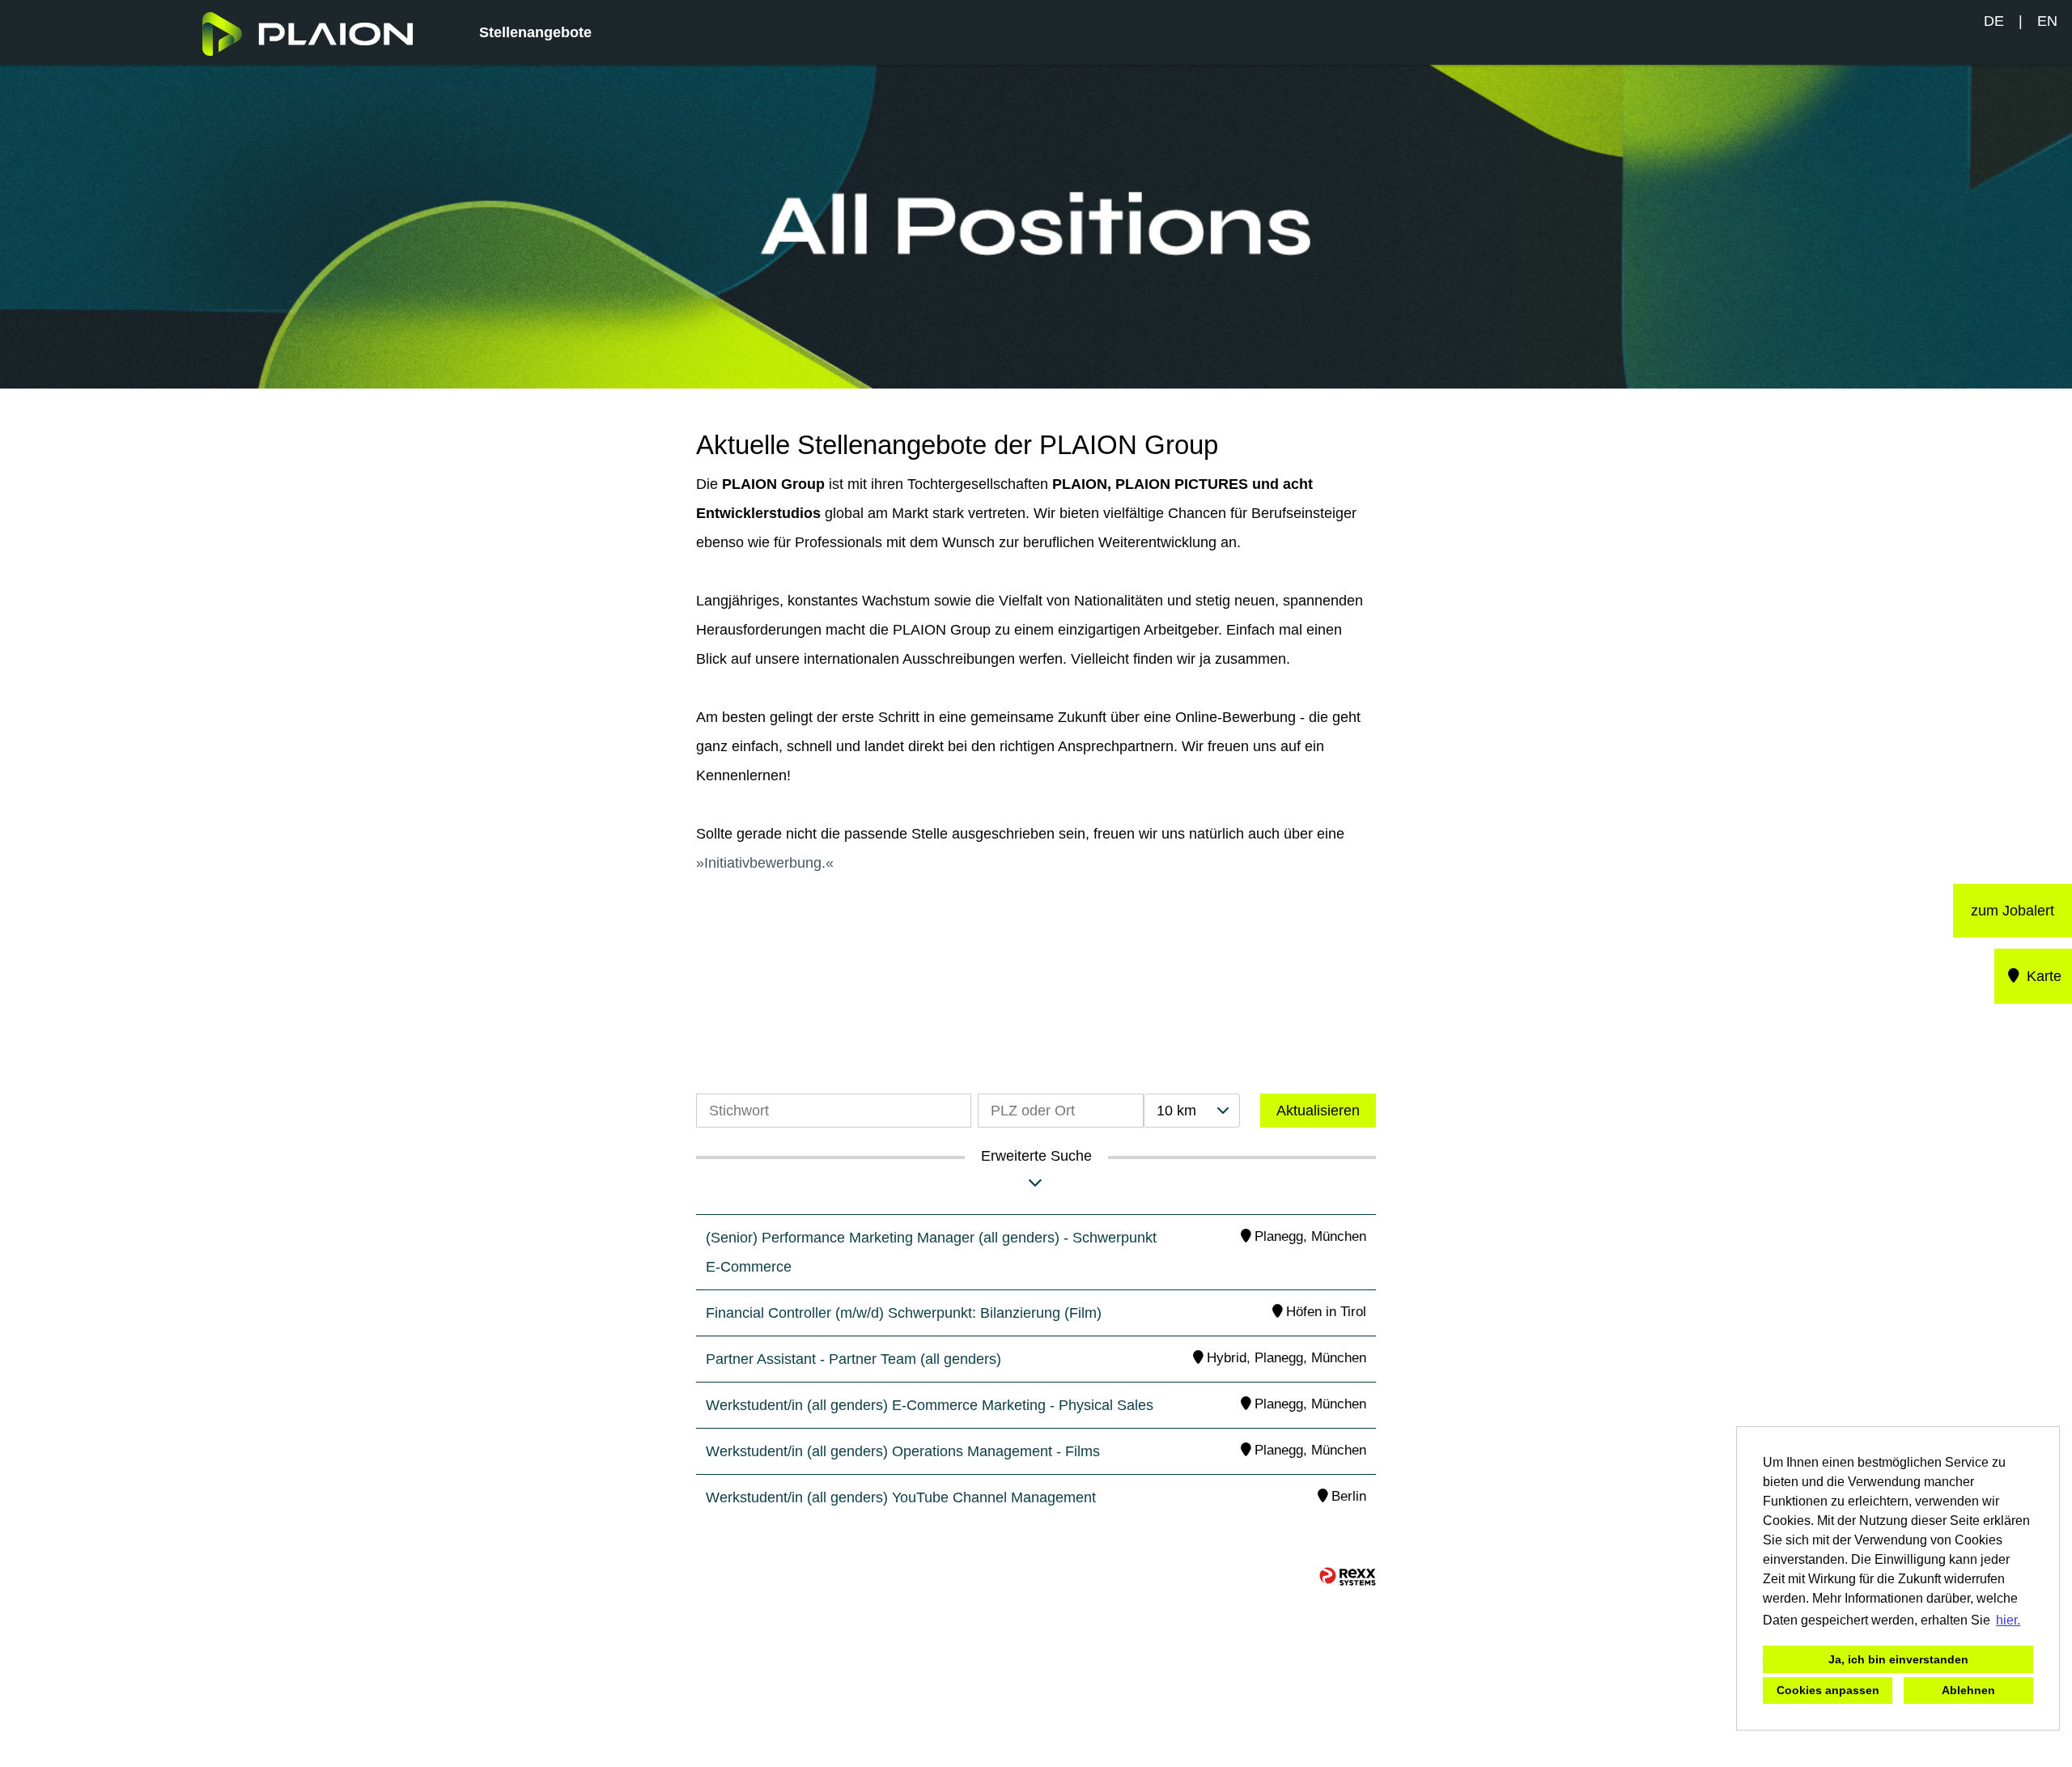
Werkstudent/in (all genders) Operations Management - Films (903, 1451)
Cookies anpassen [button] (1828, 1690)
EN (2047, 21)
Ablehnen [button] (1968, 1690)
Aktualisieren (1318, 1111)
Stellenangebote (535, 32)
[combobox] (1191, 1111)
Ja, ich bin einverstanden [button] (1898, 1659)
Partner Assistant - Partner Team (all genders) (853, 1359)
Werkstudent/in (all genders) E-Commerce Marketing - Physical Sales (930, 1405)
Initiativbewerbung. (765, 863)
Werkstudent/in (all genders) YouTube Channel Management (901, 1497)
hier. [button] (2008, 1620)
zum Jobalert (2013, 911)
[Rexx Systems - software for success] (1348, 1576)
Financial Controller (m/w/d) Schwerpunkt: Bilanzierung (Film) (904, 1313)
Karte (2042, 976)
